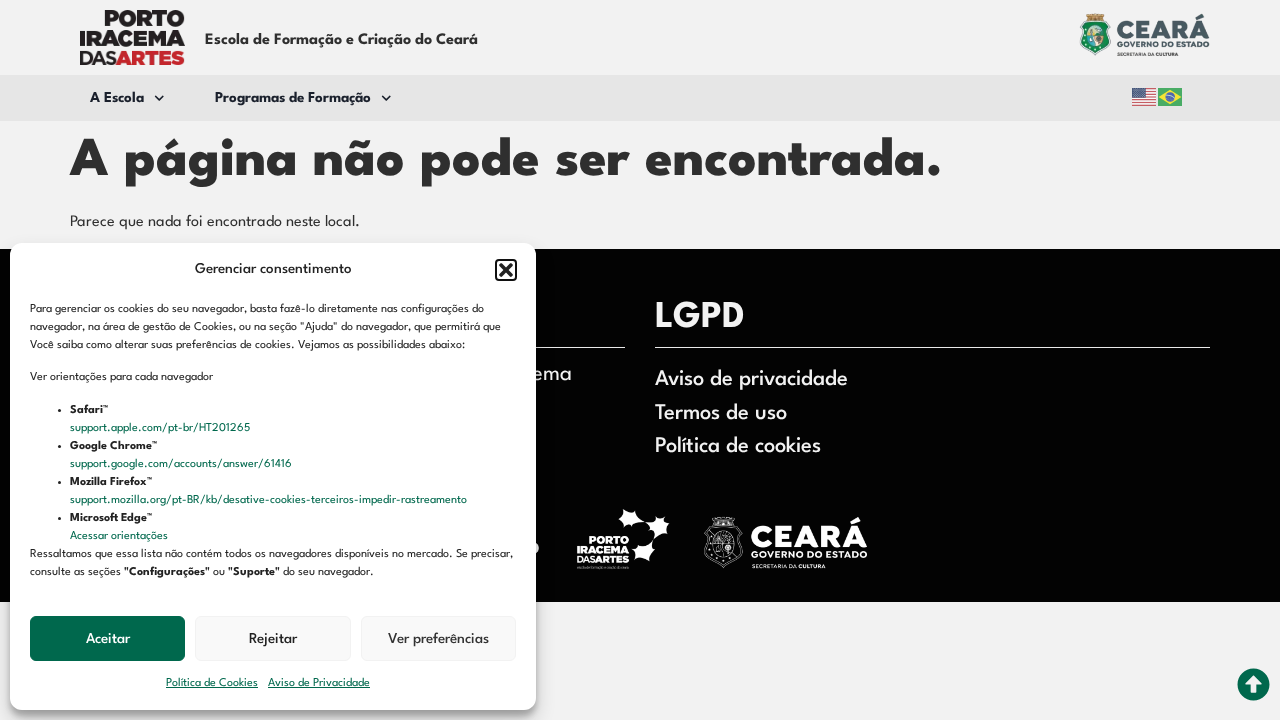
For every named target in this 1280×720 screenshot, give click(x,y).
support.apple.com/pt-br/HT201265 (161, 428)
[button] (506, 270)
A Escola (117, 98)
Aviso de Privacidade (319, 683)
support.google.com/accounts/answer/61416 (182, 464)
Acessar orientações (120, 536)
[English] (1145, 97)
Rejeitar (273, 639)
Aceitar (108, 639)
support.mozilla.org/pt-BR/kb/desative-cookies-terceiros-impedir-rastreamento (270, 500)
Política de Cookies (212, 683)
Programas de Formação (293, 98)
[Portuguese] (1171, 97)
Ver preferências (438, 639)
